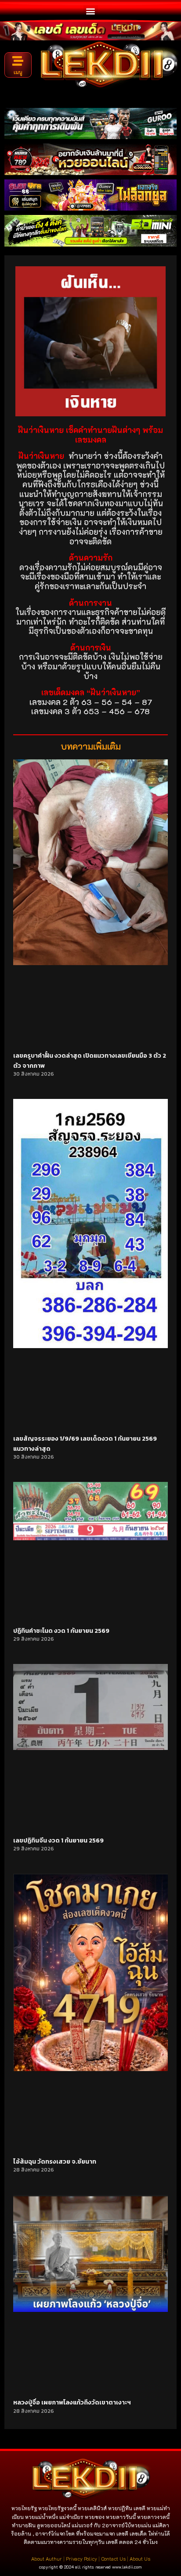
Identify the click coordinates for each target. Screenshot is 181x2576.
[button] (91, 11)
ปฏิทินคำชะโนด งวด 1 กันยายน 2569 (61, 1631)
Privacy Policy (81, 2559)
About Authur (47, 2559)
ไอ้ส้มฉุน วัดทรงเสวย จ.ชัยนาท (55, 2162)
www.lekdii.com (127, 2567)
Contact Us (113, 2559)
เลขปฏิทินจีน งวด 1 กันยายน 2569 (58, 1841)
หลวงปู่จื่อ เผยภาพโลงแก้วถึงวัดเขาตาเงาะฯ (72, 2402)
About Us (140, 2559)
